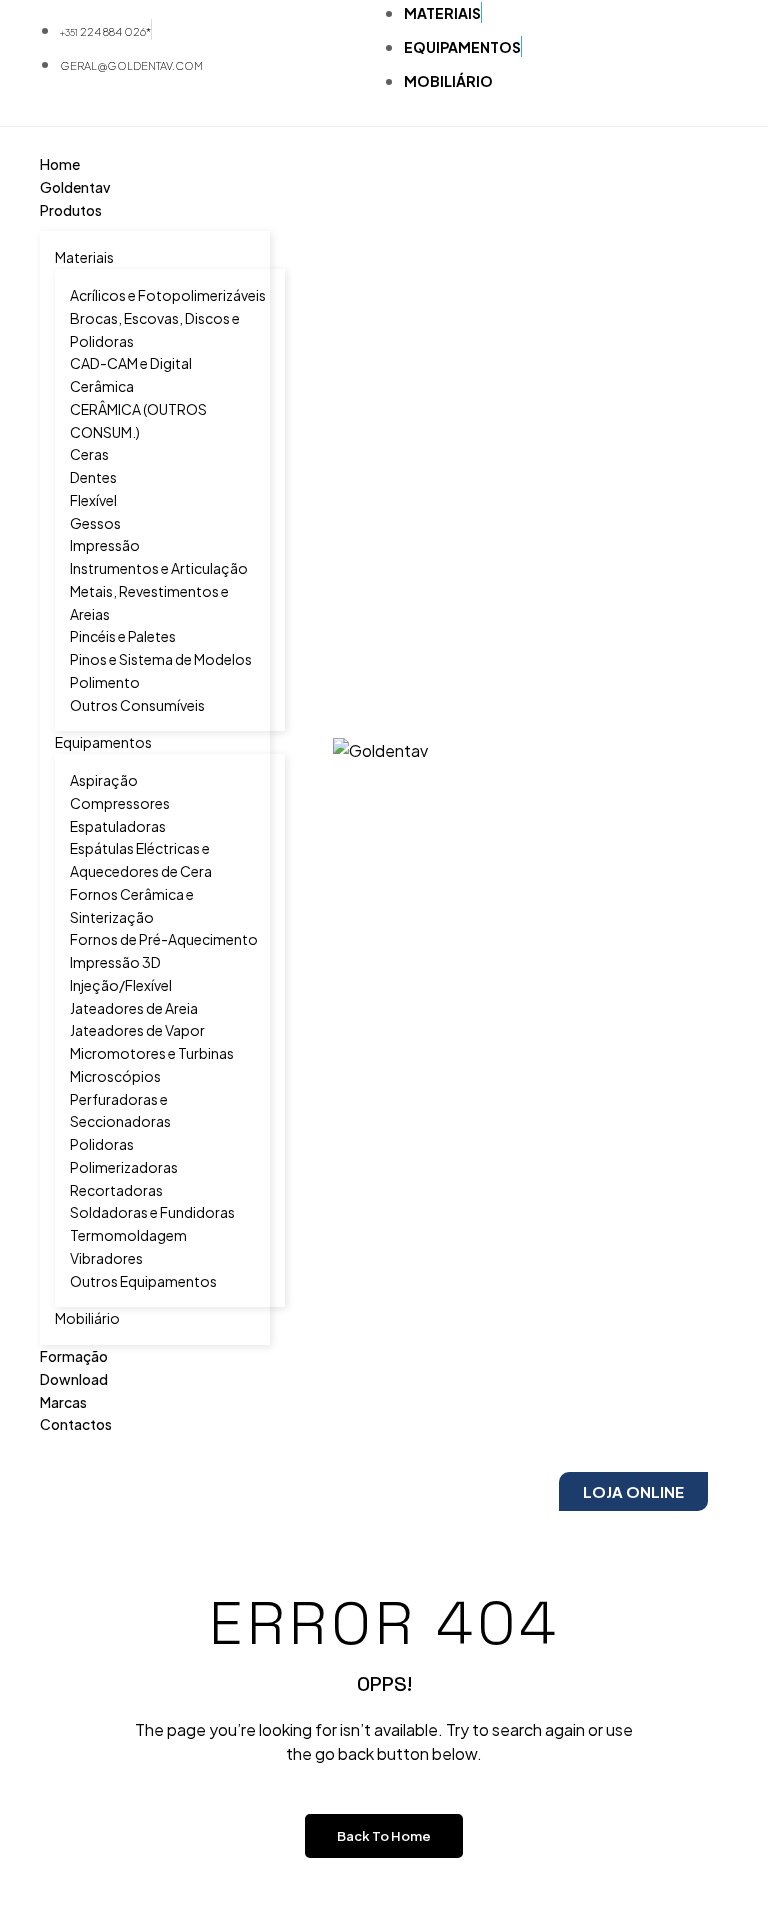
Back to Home (384, 1836)
